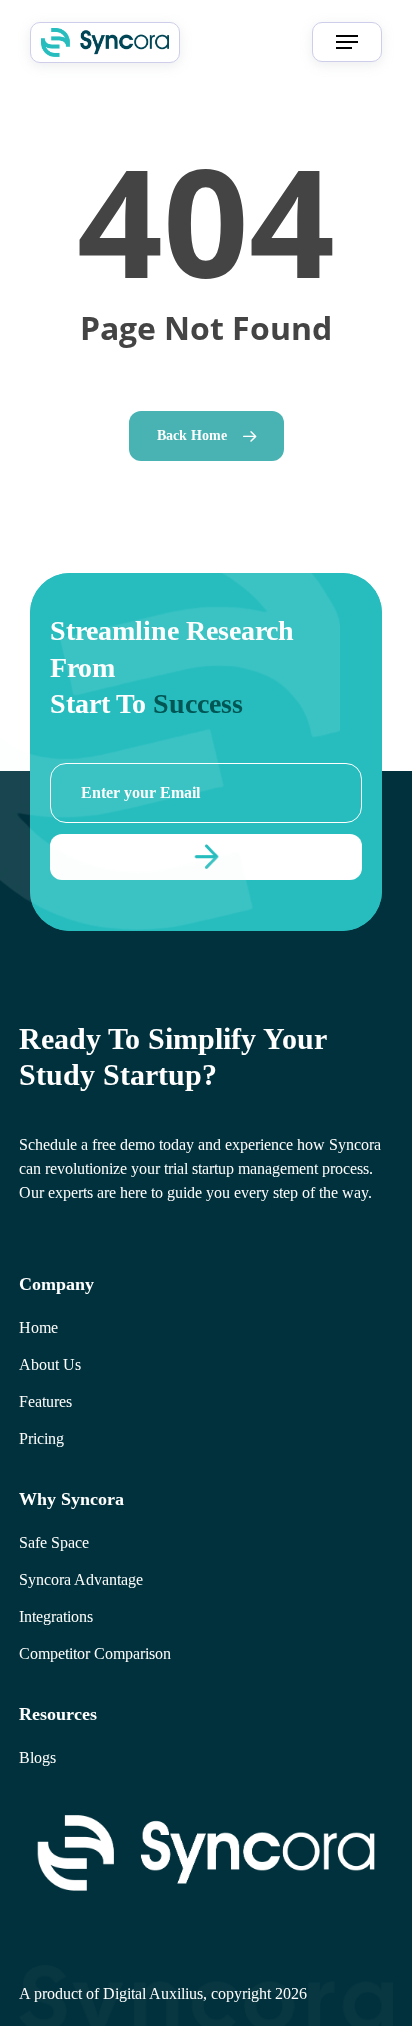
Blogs (37, 1757)
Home (38, 1327)
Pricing (41, 1438)
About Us (50, 1364)
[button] (347, 42)
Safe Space (54, 1542)
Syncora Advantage (81, 1579)
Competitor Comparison (95, 1653)
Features (45, 1401)
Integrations (56, 1616)
